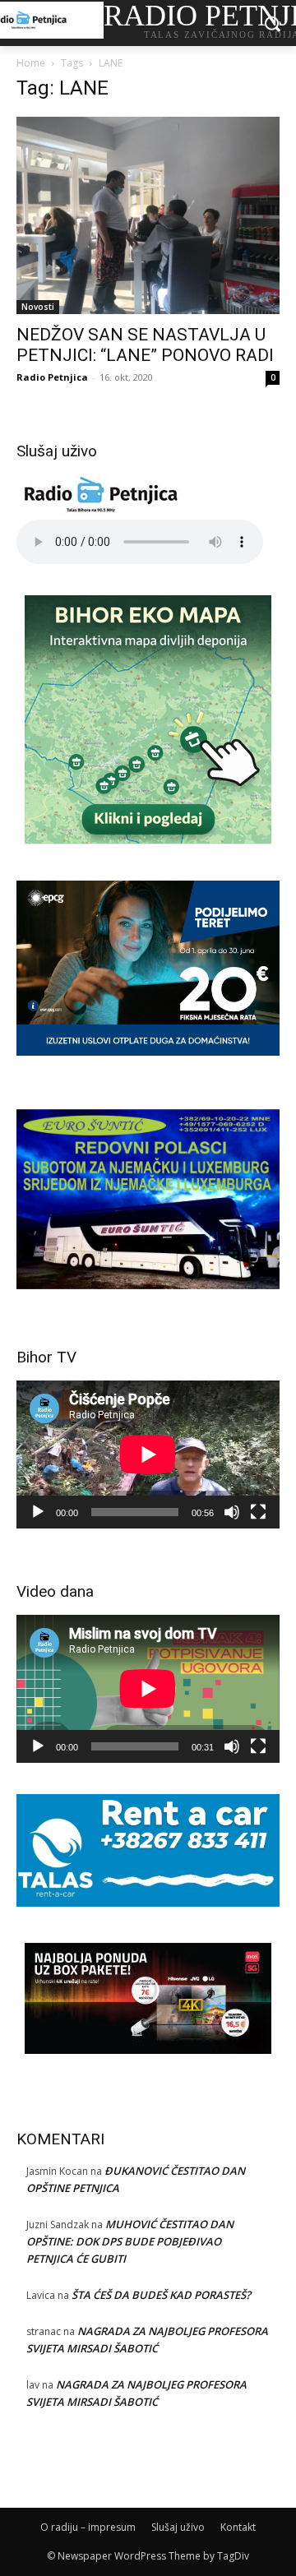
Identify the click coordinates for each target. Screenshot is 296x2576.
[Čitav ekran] (258, 1512)
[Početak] (38, 1512)
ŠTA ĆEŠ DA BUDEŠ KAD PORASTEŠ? (161, 2295)
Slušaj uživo (178, 2527)
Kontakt (238, 2527)
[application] (148, 1454)
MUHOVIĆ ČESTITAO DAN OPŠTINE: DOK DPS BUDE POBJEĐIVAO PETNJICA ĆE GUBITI (130, 2241)
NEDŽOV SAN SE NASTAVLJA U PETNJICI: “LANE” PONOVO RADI (145, 345)
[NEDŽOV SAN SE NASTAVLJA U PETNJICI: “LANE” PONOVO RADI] (148, 215)
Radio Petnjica (52, 377)
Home (31, 63)
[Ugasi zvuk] (232, 1512)
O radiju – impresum (88, 2527)
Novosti (38, 307)
